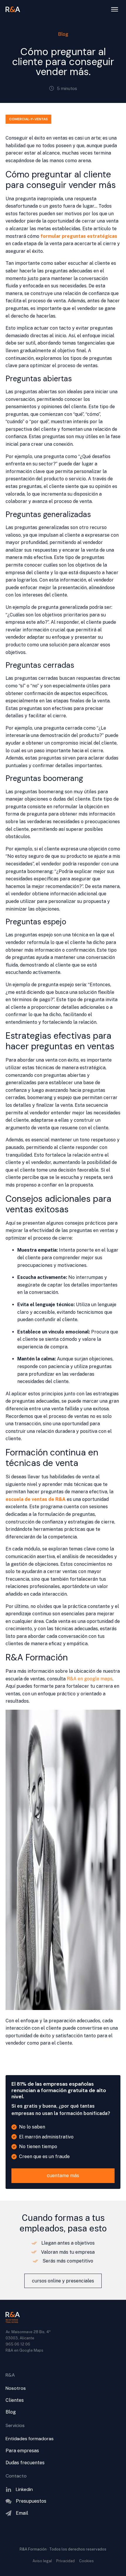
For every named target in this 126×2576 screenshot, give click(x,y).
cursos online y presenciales (63, 2281)
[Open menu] (115, 9)
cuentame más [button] (63, 2176)
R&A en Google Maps (24, 2350)
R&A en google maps (90, 1679)
